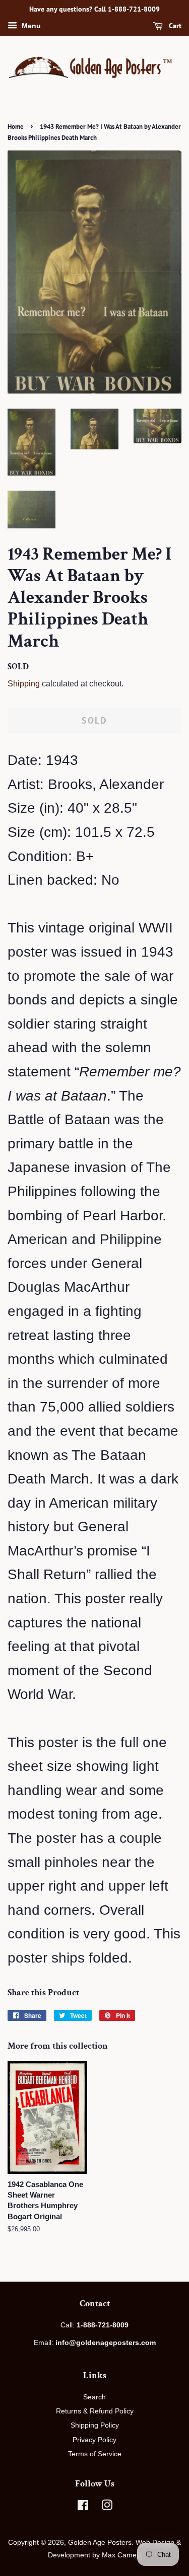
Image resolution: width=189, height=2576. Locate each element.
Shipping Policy (95, 2425)
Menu (30, 26)
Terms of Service (95, 2454)
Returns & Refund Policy (95, 2411)
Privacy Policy (94, 2440)
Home (16, 127)
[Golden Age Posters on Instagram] (107, 2507)
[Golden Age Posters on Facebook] (83, 2507)
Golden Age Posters (100, 2542)
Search (94, 2397)
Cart (174, 26)
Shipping (24, 684)
